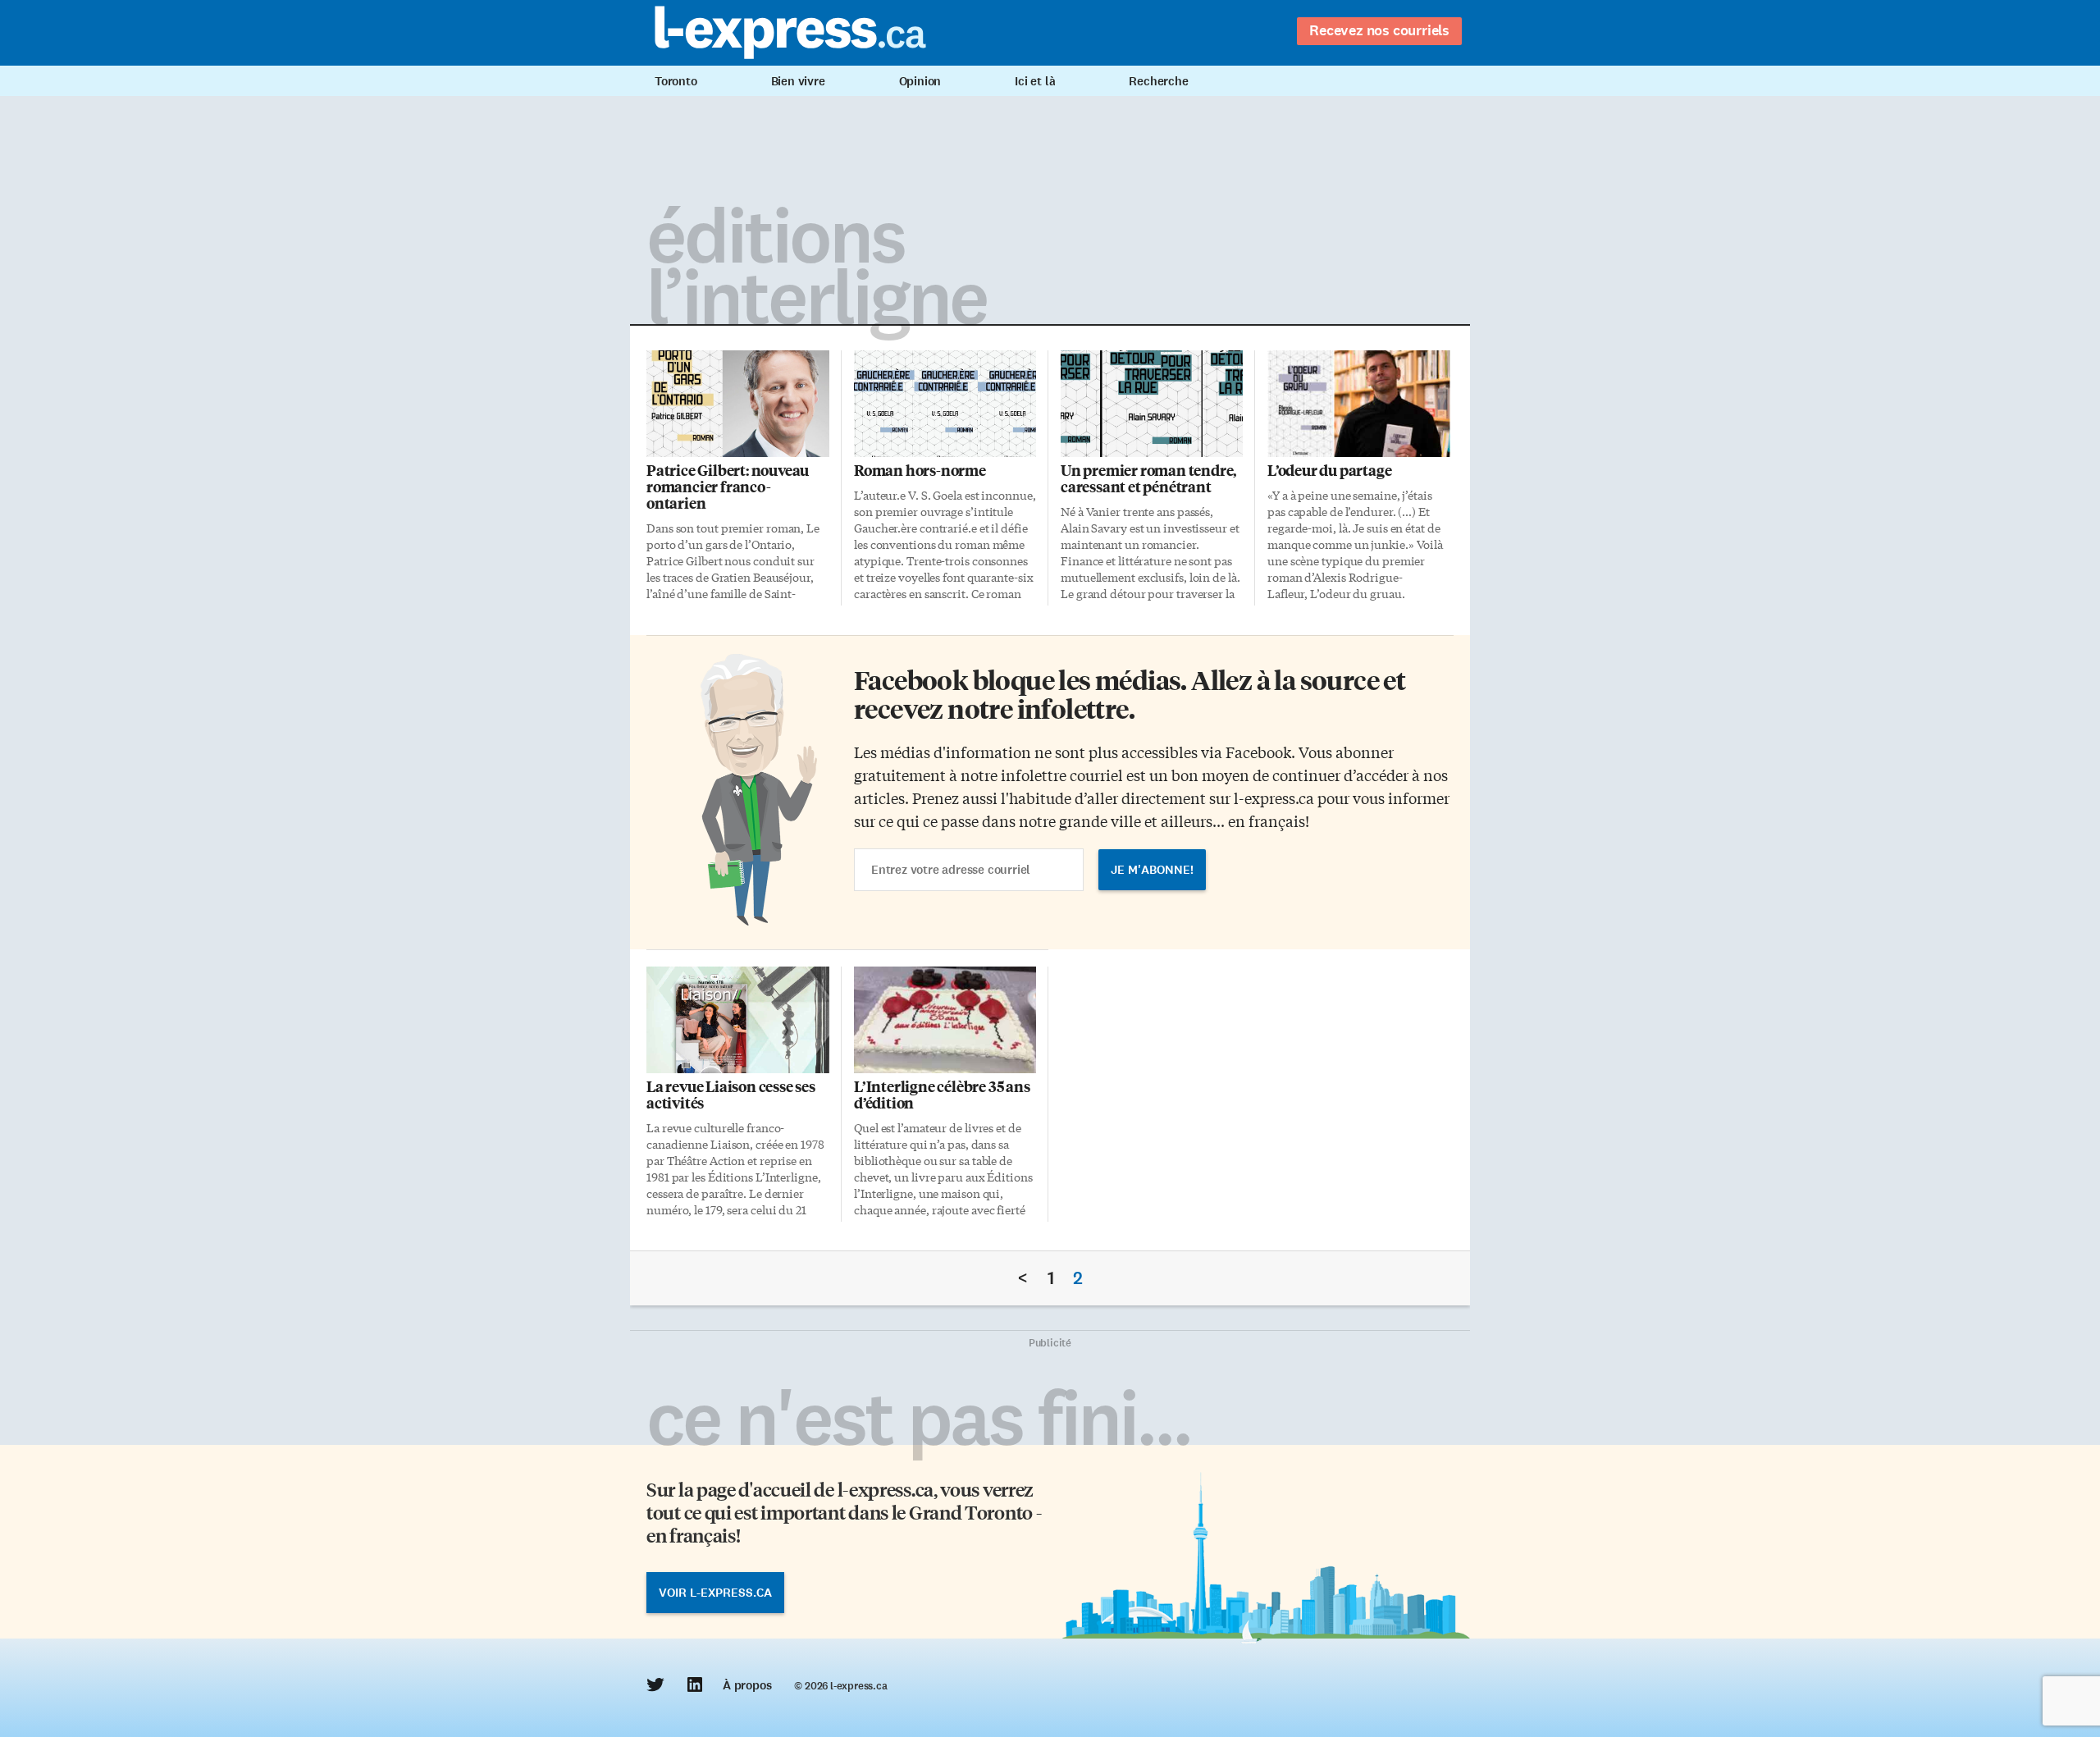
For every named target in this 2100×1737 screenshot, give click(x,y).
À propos (747, 1685)
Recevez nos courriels (1379, 30)
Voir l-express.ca (715, 1593)
